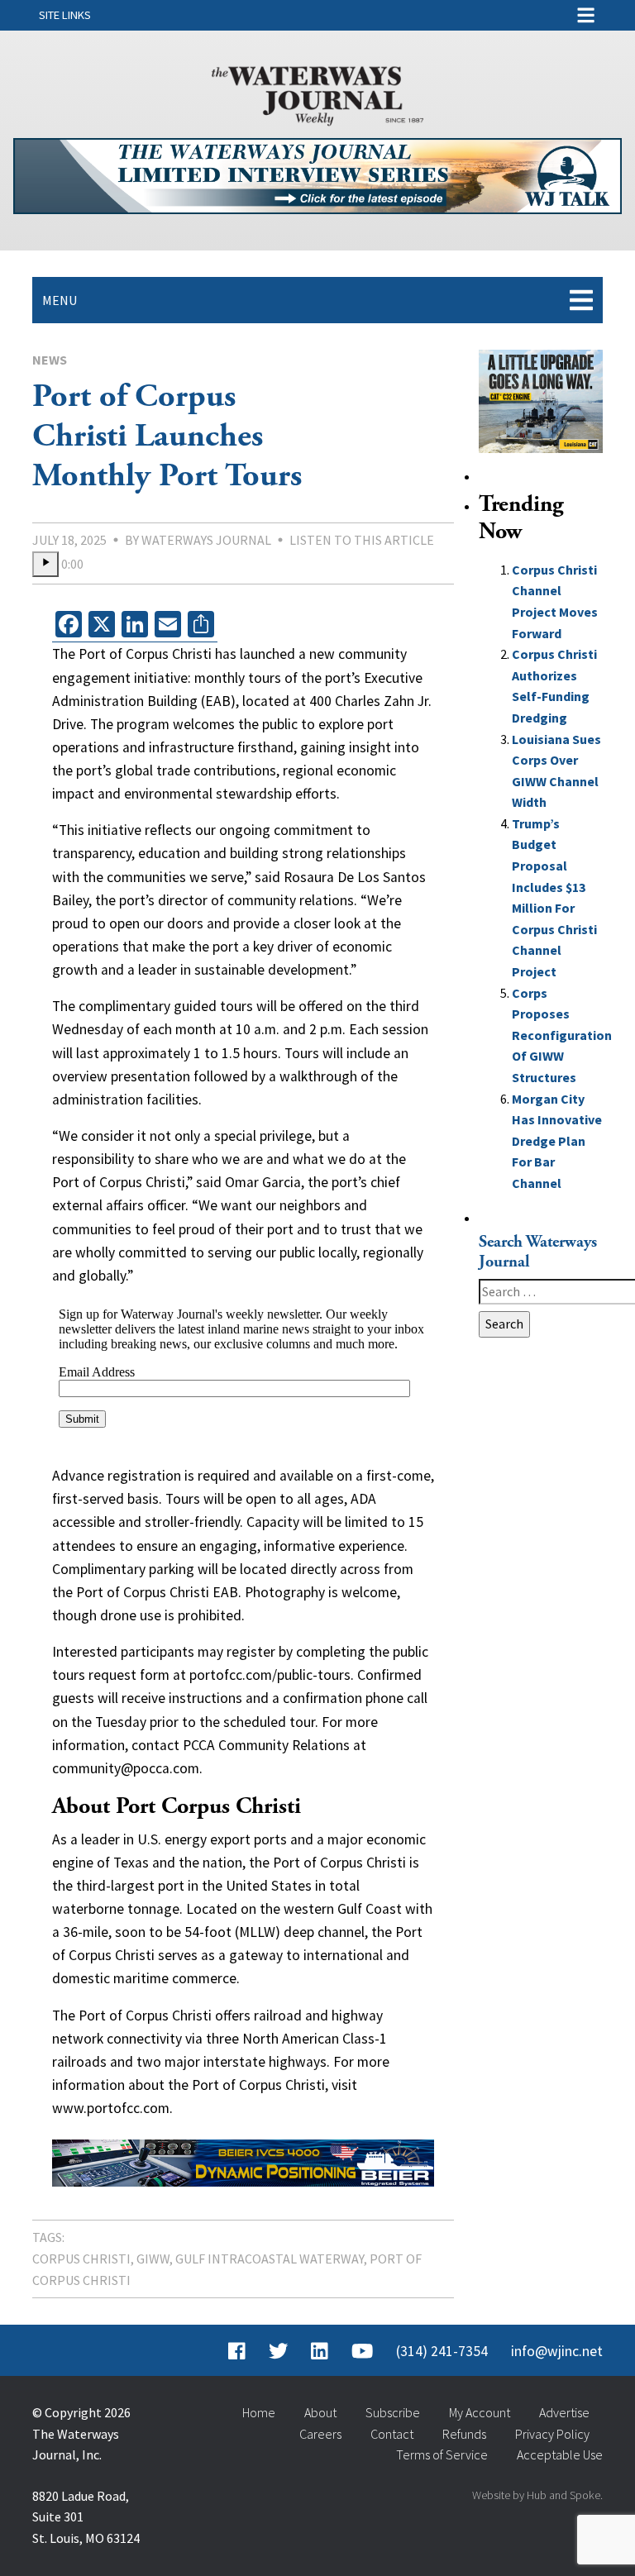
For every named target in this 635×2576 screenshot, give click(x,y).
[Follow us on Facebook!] (237, 2351)
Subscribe (393, 2412)
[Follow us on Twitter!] (278, 2351)
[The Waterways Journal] (317, 93)
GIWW (153, 2259)
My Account (480, 2412)
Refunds (464, 2434)
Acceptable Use (560, 2454)
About (320, 2412)
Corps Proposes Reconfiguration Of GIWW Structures (562, 1035)
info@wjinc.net (557, 2351)
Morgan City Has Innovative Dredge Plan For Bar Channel (557, 1141)
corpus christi (81, 2259)
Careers (320, 2434)
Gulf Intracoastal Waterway (270, 2259)
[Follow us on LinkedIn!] (320, 2351)
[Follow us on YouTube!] (362, 2351)
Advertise (564, 2412)
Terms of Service (442, 2454)
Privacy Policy (552, 2434)
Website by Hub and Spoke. (537, 2495)
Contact (392, 2434)
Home (259, 2412)
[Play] (45, 565)
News (50, 360)
